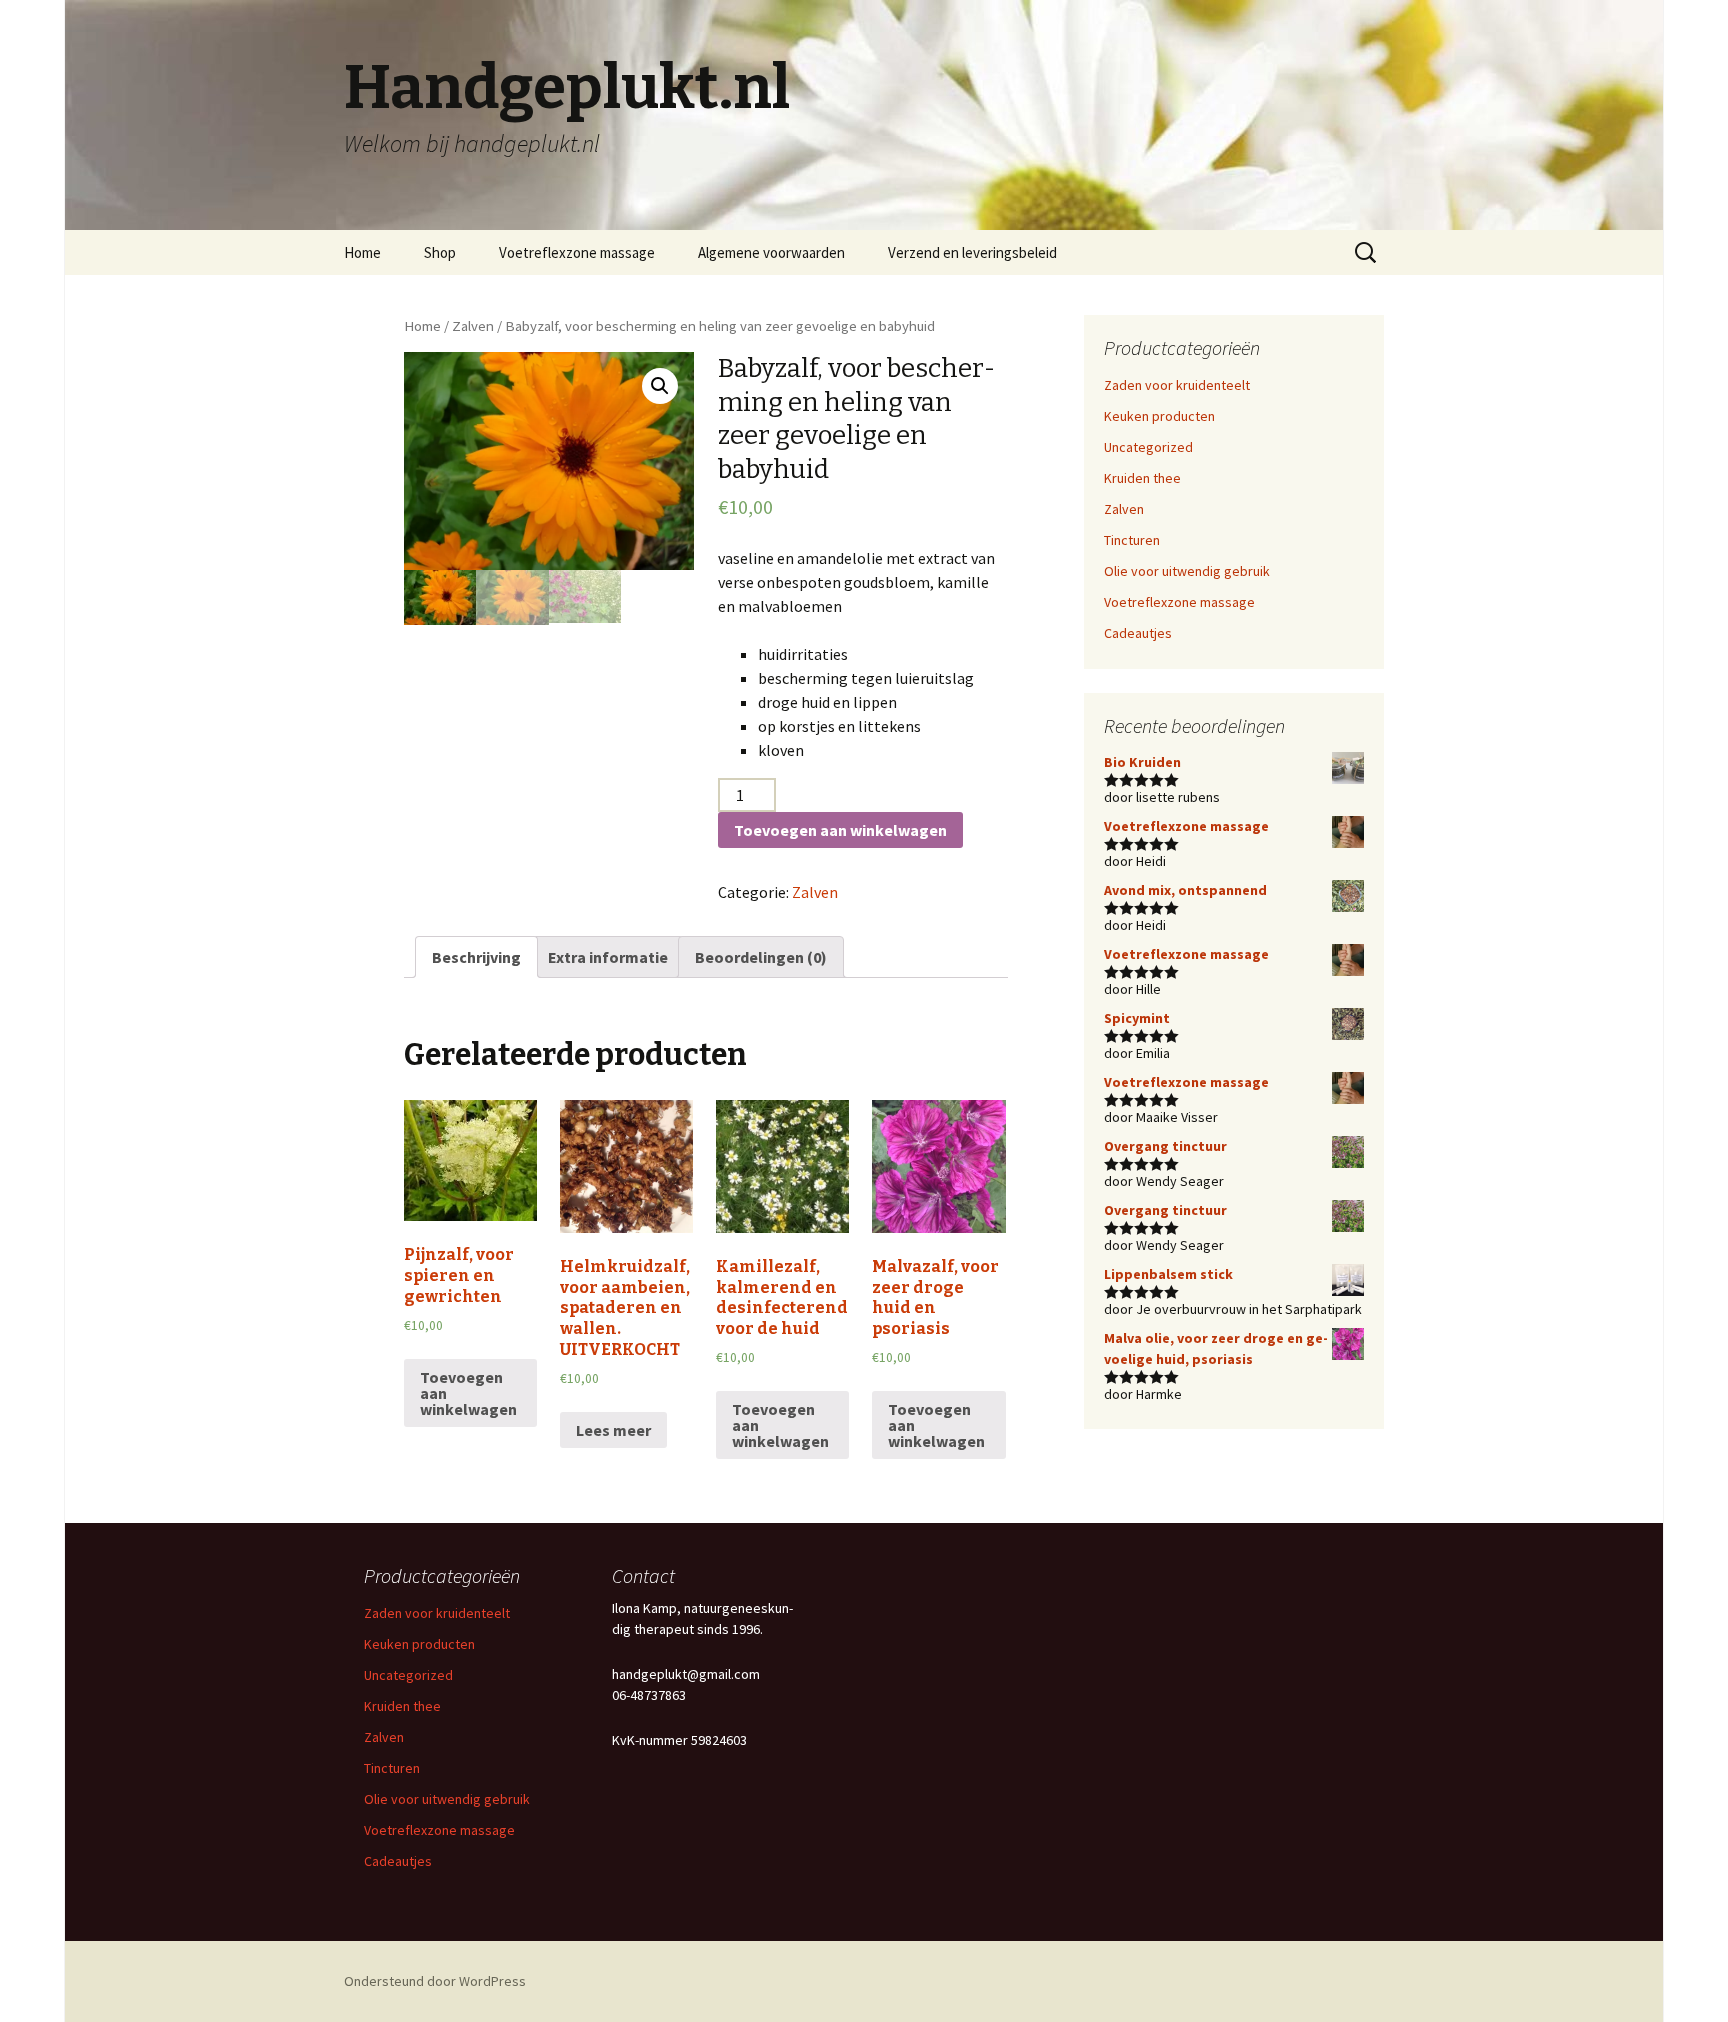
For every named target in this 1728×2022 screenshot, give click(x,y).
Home (362, 252)
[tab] (476, 957)
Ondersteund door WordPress (435, 1981)
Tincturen (1132, 540)
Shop (440, 252)
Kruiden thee (1142, 478)
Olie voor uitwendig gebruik (1187, 571)
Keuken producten (1159, 416)
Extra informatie (608, 957)
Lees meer (613, 1430)
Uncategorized (1148, 447)
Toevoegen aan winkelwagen (840, 830)
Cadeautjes (1138, 633)
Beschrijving (476, 957)
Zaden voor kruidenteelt (1177, 385)
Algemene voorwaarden (771, 252)
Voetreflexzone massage (577, 252)
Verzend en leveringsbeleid (972, 252)
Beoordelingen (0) (761, 957)
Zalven (473, 326)
